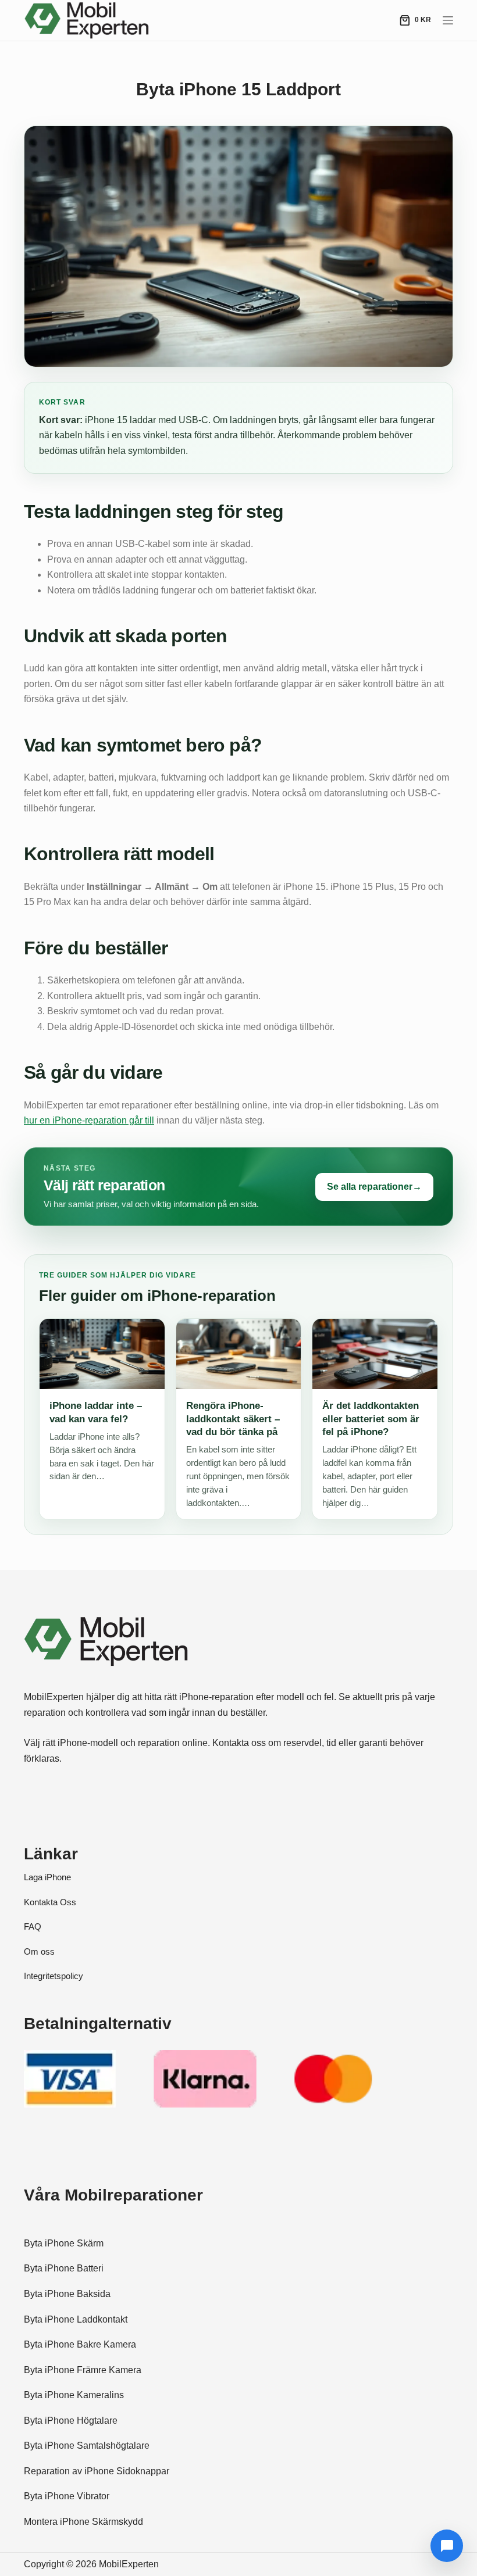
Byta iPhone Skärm (64, 2243)
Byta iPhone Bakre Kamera (80, 2344)
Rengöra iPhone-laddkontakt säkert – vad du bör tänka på (233, 1418)
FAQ (33, 1926)
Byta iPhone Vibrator (67, 2496)
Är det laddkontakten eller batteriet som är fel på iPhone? (371, 1418)
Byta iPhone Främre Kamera (83, 2370)
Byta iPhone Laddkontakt (76, 2319)
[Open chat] (447, 2546)
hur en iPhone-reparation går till (89, 1120)
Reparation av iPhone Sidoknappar (97, 2471)
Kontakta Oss (50, 1902)
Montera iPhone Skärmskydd (83, 2522)
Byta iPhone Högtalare (71, 2421)
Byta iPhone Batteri (64, 2268)
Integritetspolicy (54, 1976)
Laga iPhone (47, 1877)
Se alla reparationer (374, 1187)
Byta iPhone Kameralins (74, 2395)
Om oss (39, 1951)
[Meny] (448, 20)
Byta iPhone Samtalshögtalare (87, 2446)
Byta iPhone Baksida (67, 2294)
